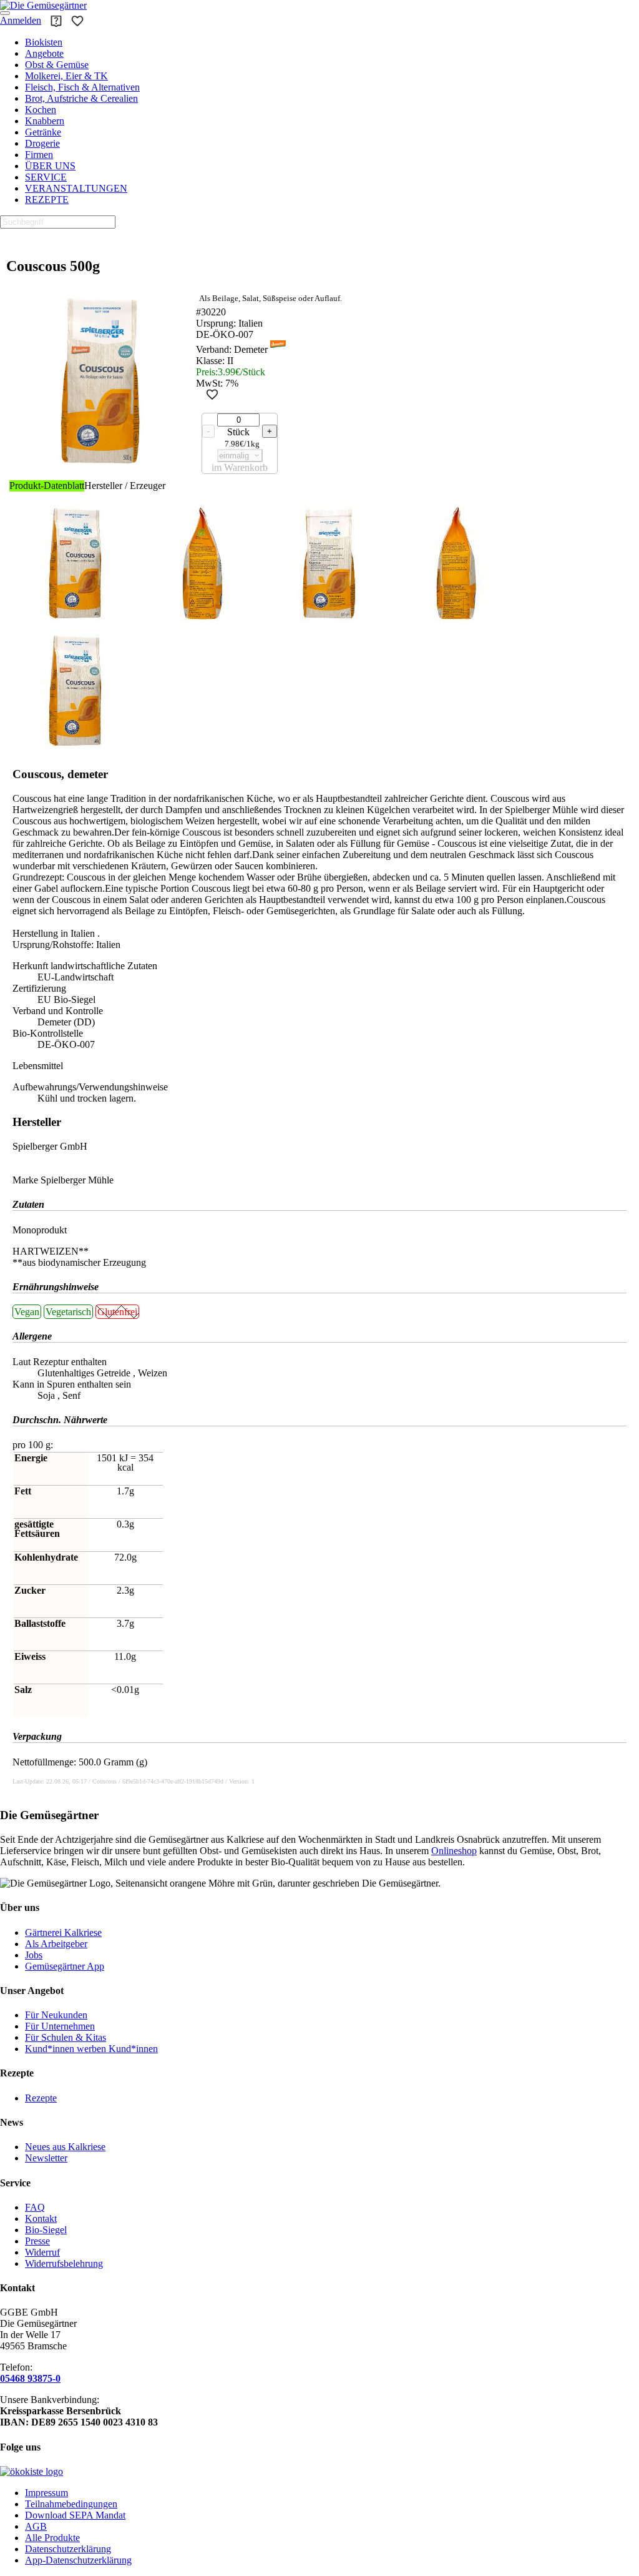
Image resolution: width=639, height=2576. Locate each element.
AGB (36, 2526)
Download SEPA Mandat (75, 2515)
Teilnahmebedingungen (71, 2504)
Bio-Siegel (46, 2230)
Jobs (34, 1955)
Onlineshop (454, 1851)
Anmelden (21, 20)
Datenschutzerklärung (68, 2549)
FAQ (35, 2207)
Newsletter (46, 2158)
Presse (37, 2241)
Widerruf (42, 2252)
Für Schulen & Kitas (66, 2037)
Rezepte (41, 2098)
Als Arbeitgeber (56, 1944)
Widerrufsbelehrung (64, 2263)
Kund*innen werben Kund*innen (91, 2049)
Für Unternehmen (60, 2026)
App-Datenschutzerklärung (78, 2560)
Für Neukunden (56, 2015)
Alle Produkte (52, 2538)
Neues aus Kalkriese (65, 2147)
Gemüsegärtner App (65, 1966)
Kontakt (41, 2218)
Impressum (46, 2493)
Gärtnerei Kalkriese (63, 1932)
